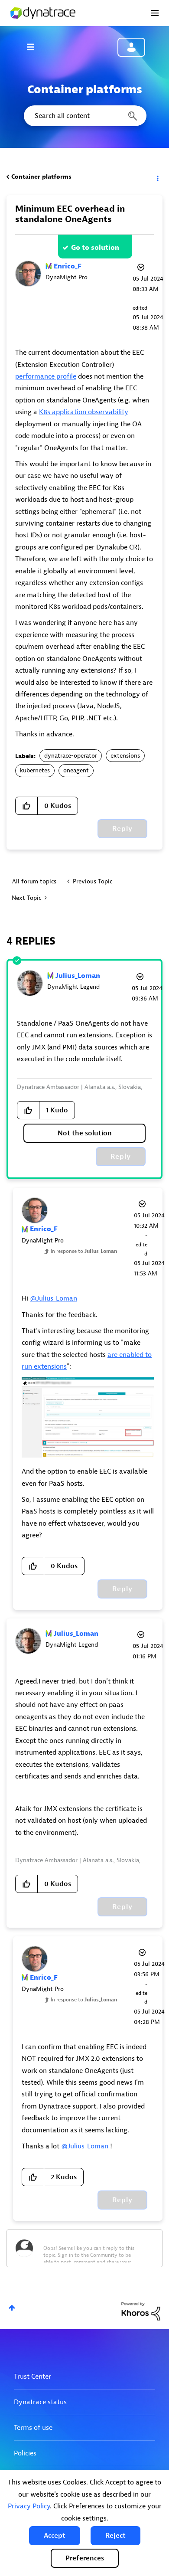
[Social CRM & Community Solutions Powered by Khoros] (141, 2311)
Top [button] (12, 2308)
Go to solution (95, 248)
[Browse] (35, 47)
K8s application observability (84, 412)
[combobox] (84, 116)
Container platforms (41, 177)
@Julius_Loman (54, 1298)
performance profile (46, 376)
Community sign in (131, 47)
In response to (84, 1251)
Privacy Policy (29, 2506)
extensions (125, 756)
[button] (55, 2536)
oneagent (76, 770)
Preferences (85, 2558)
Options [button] (157, 177)
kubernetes (35, 770)
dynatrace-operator (71, 756)
